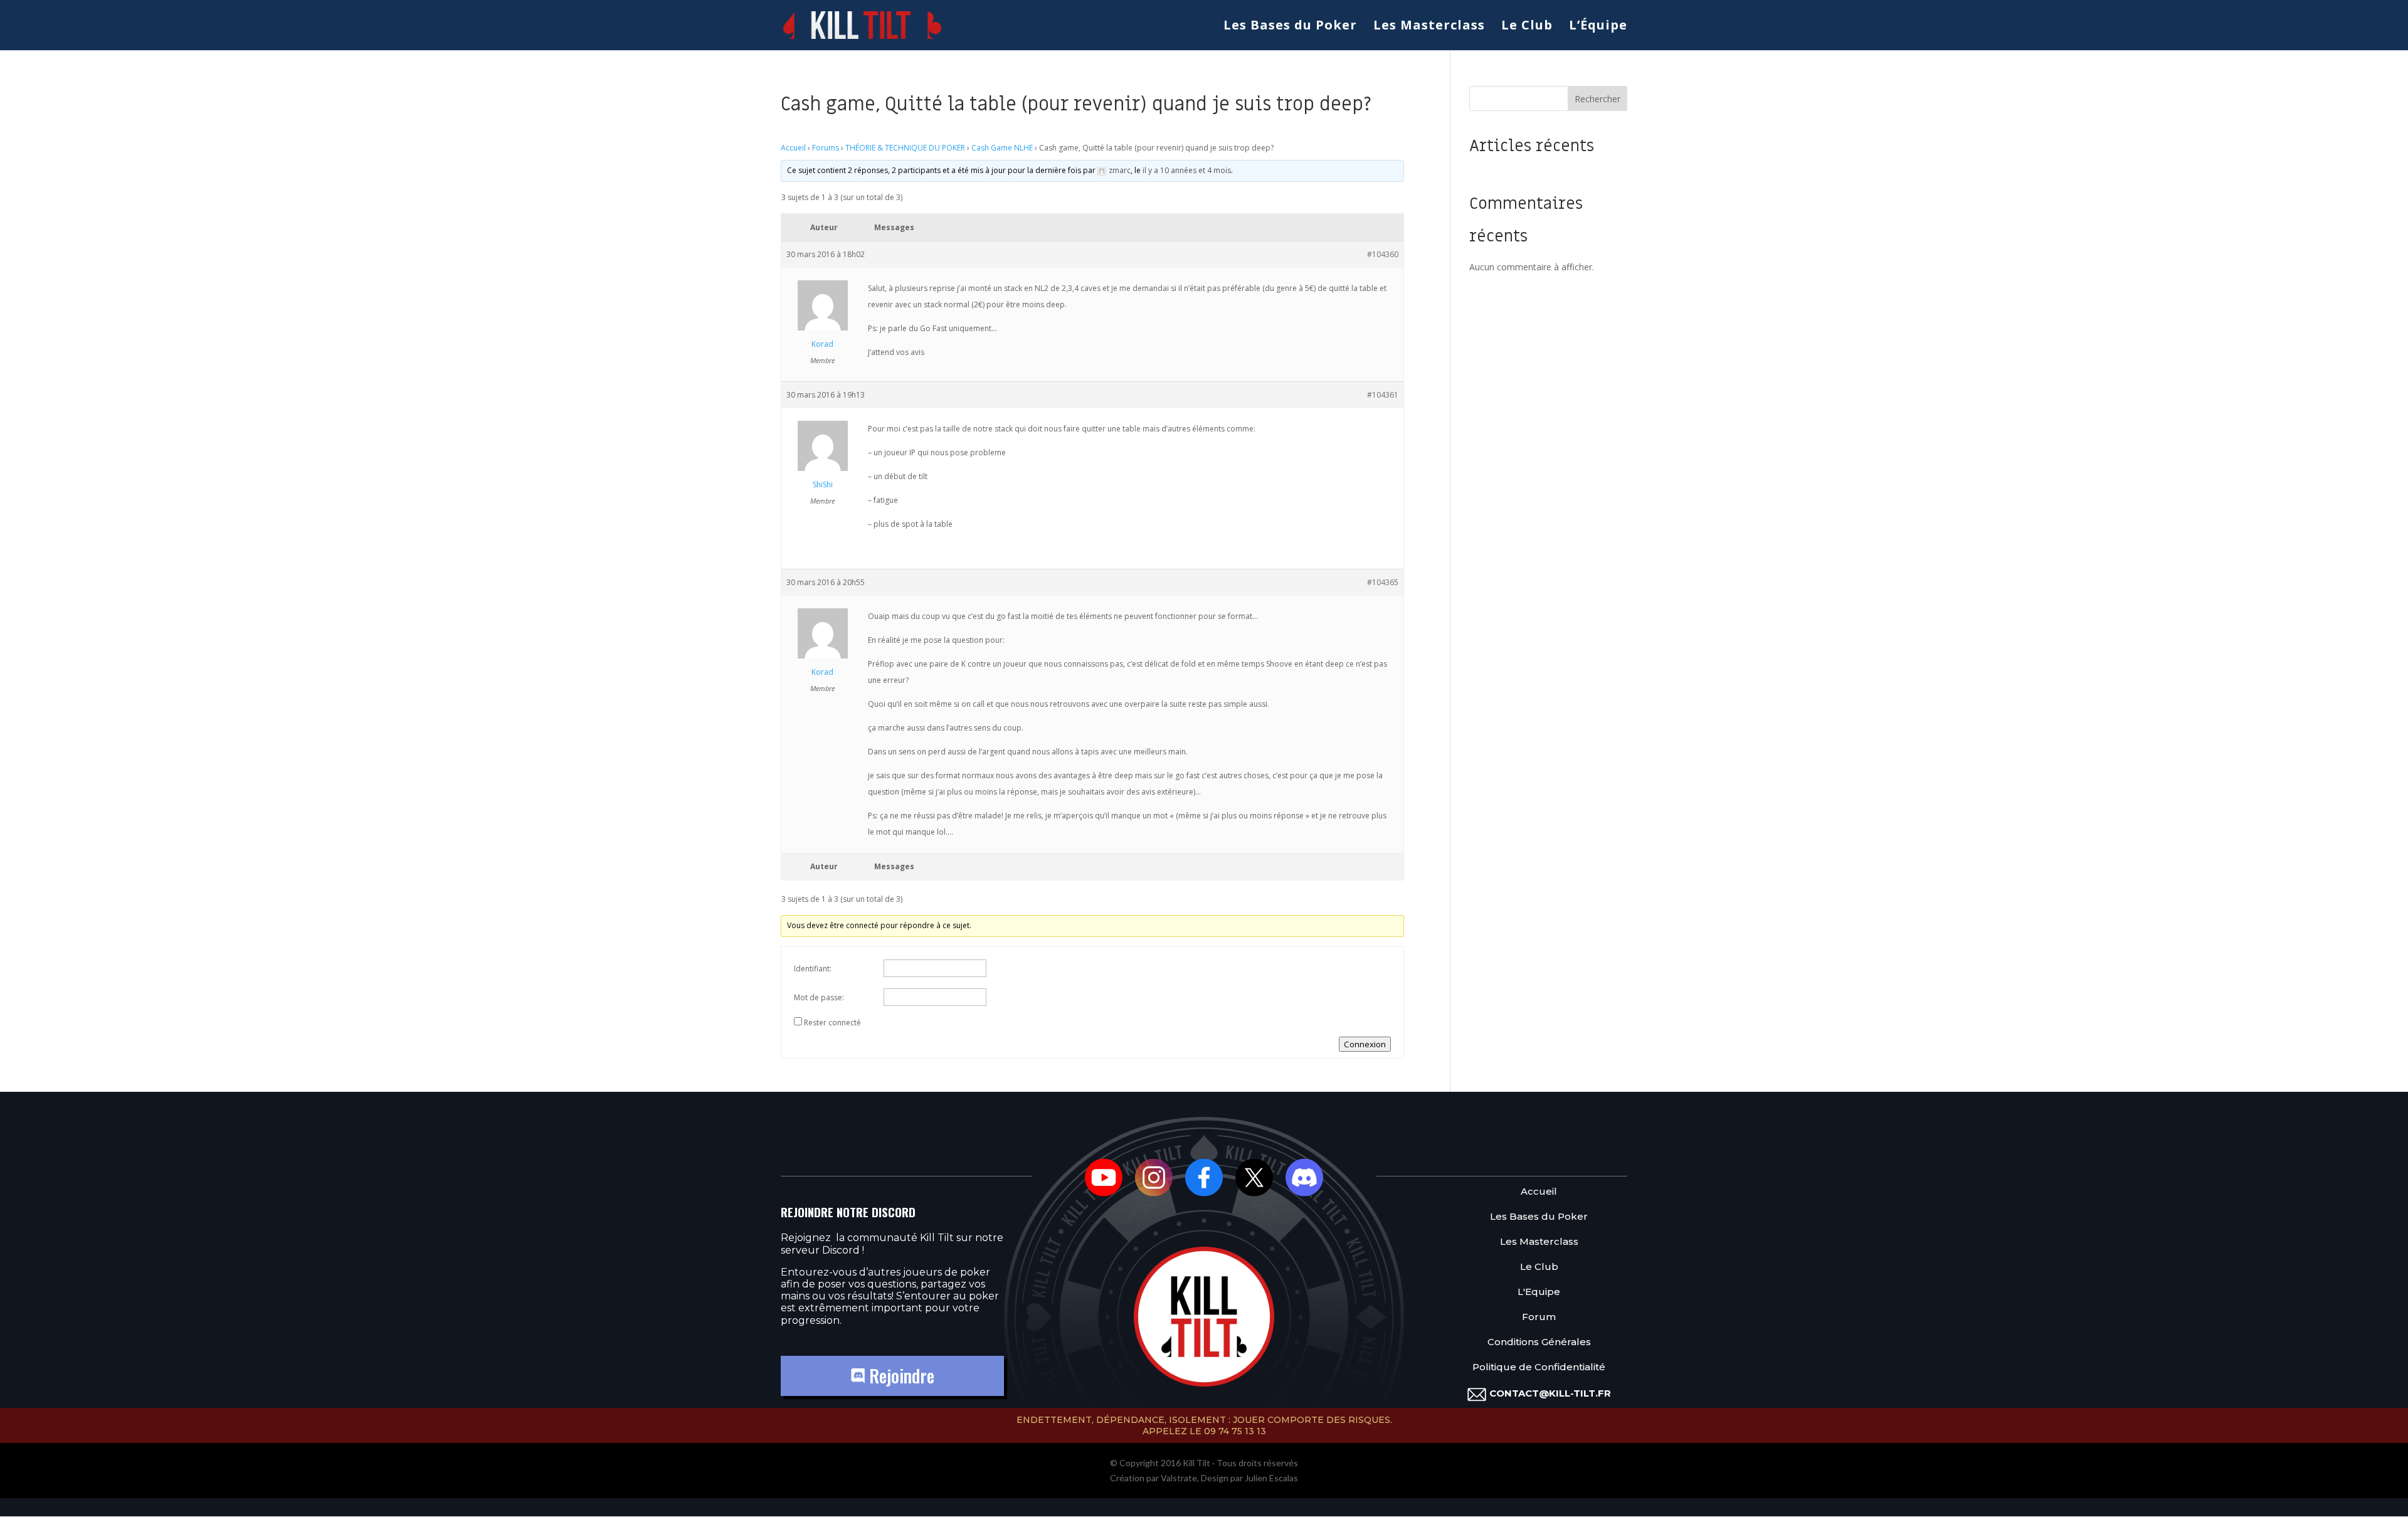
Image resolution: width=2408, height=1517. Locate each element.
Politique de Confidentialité (1539, 1367)
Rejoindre (900, 1376)
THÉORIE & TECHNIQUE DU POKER (905, 148)
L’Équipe (1598, 27)
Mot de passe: (819, 997)
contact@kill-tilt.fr (1550, 1393)
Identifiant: (813, 969)
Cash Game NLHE (1002, 148)
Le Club (1527, 27)
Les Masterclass (1429, 27)
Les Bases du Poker (1290, 27)
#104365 (1383, 582)
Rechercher (1597, 99)
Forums (826, 148)
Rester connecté (832, 1023)
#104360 (1383, 254)
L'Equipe (1539, 1292)
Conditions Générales (1539, 1342)
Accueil (793, 148)
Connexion (1365, 1044)
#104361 (1383, 395)
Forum (1539, 1317)
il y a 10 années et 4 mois (1187, 170)
